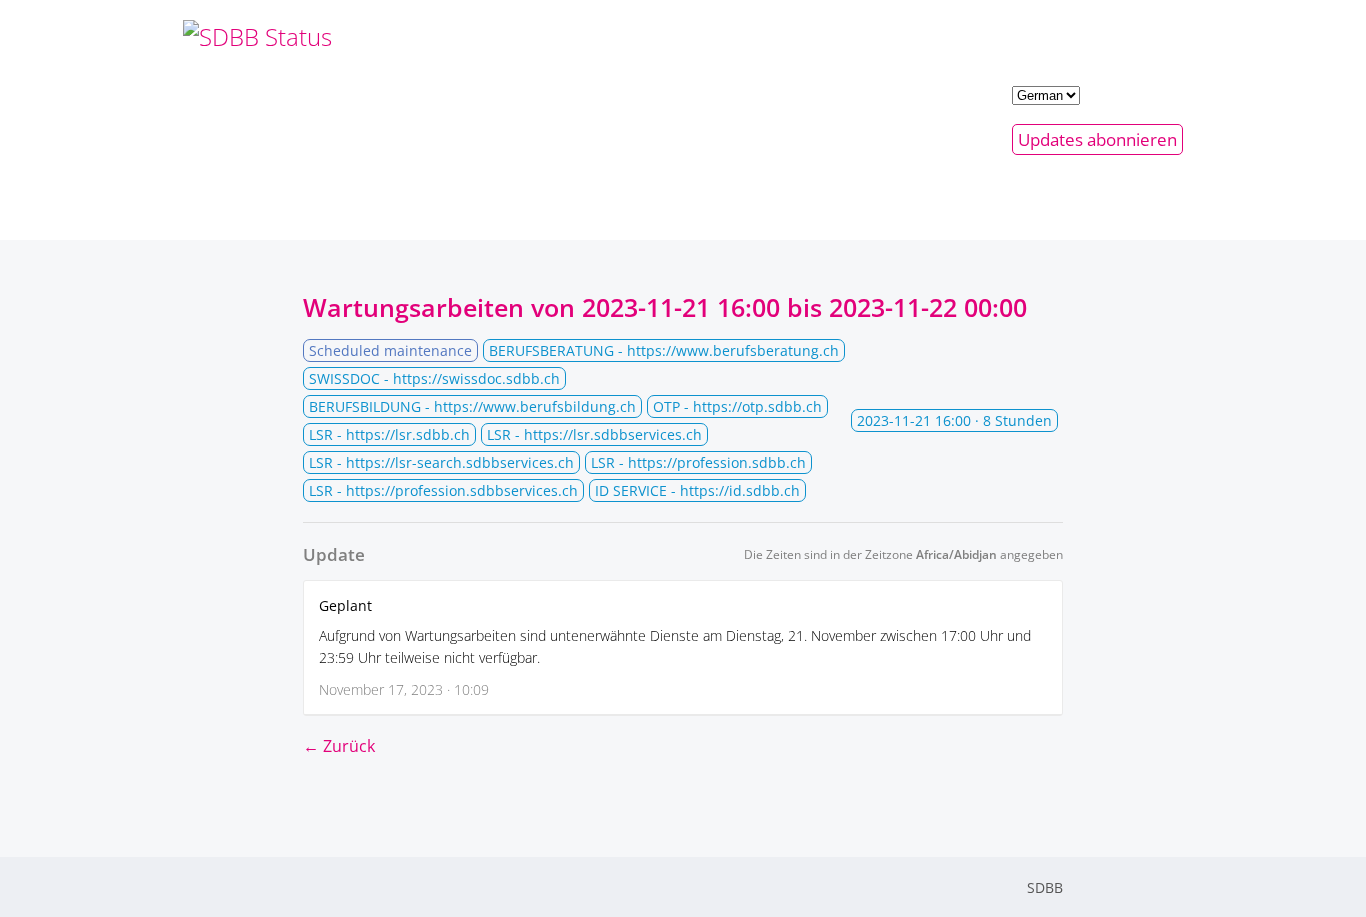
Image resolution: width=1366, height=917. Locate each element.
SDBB (1045, 887)
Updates (1097, 139)
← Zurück (339, 746)
